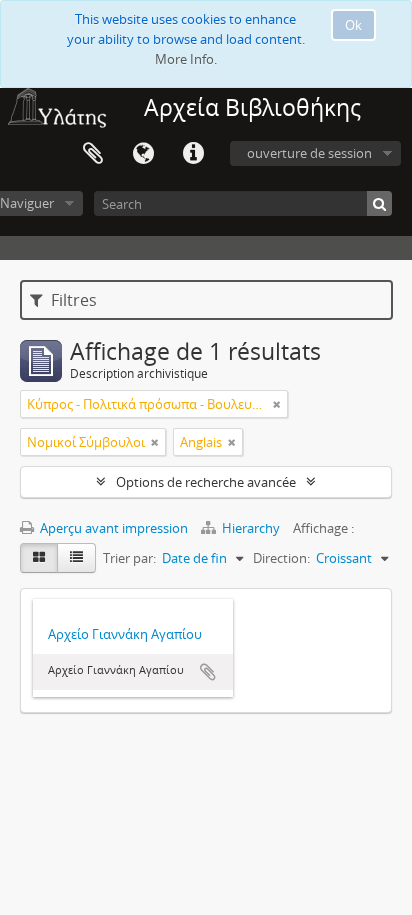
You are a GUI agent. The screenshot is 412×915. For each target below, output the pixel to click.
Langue (143, 154)
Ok (353, 25)
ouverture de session (309, 153)
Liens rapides (193, 154)
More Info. (186, 59)
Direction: (281, 558)
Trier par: (129, 558)
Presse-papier (93, 154)
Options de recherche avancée (206, 482)
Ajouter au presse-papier (208, 672)
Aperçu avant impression (112, 528)
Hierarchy (251, 528)
